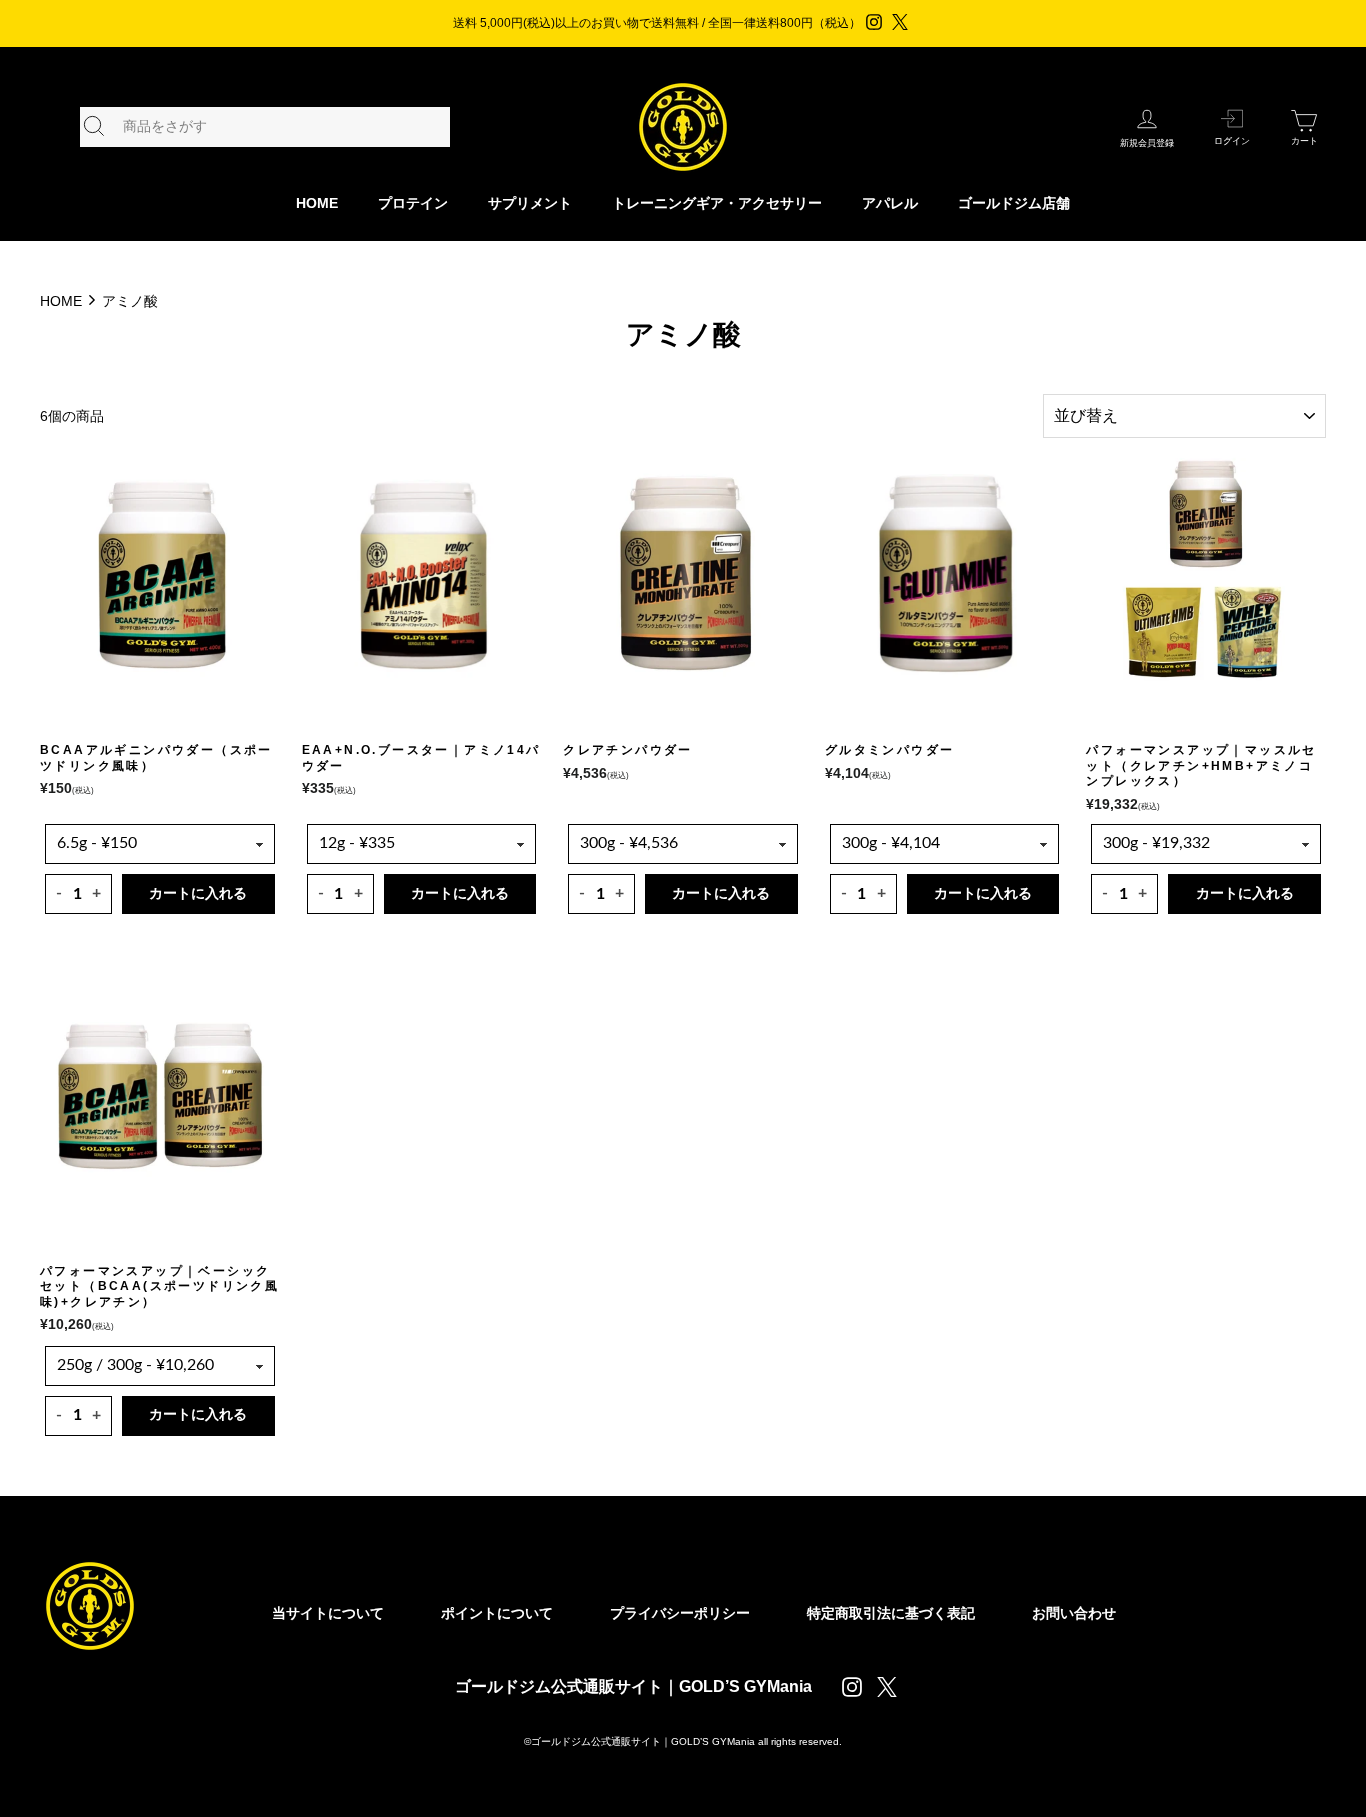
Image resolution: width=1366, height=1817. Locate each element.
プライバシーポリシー (680, 1613)
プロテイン (413, 203)
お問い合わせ (1074, 1613)
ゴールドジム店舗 (1014, 203)
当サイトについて (328, 1613)
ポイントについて (497, 1613)
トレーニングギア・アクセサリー (717, 203)
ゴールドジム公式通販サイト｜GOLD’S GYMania (633, 1686)
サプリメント (530, 203)
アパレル (890, 203)
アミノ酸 (130, 301)
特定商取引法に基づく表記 (891, 1613)
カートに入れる (198, 894)
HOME (317, 203)
